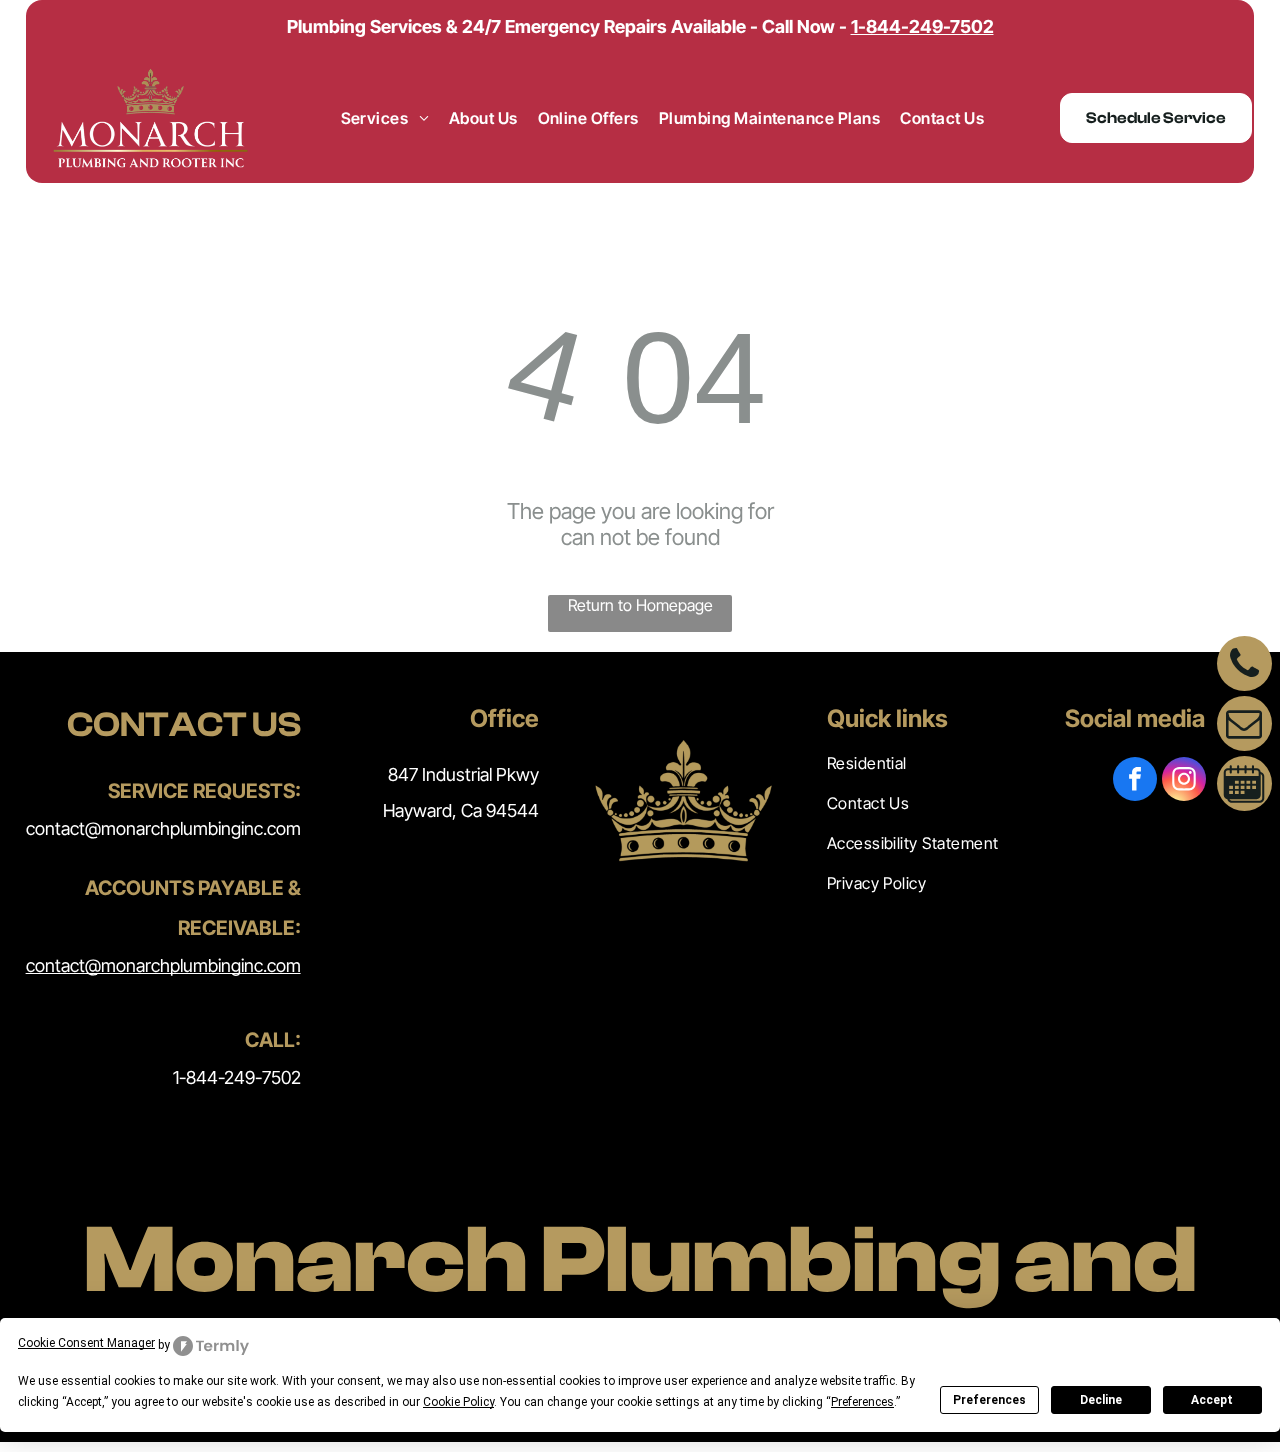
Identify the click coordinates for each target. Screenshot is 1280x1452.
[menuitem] (385, 118)
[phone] (1244, 666)
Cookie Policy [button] (458, 1402)
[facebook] (1135, 781)
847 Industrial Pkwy (463, 774)
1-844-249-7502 (237, 1077)
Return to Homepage (640, 605)
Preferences (989, 1400)
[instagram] (1184, 781)
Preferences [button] (862, 1402)
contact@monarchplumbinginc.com (163, 828)
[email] (1244, 726)
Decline (1101, 1400)
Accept (1212, 1400)
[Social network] (1244, 786)
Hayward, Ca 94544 (461, 810)
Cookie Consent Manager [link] (86, 1343)
